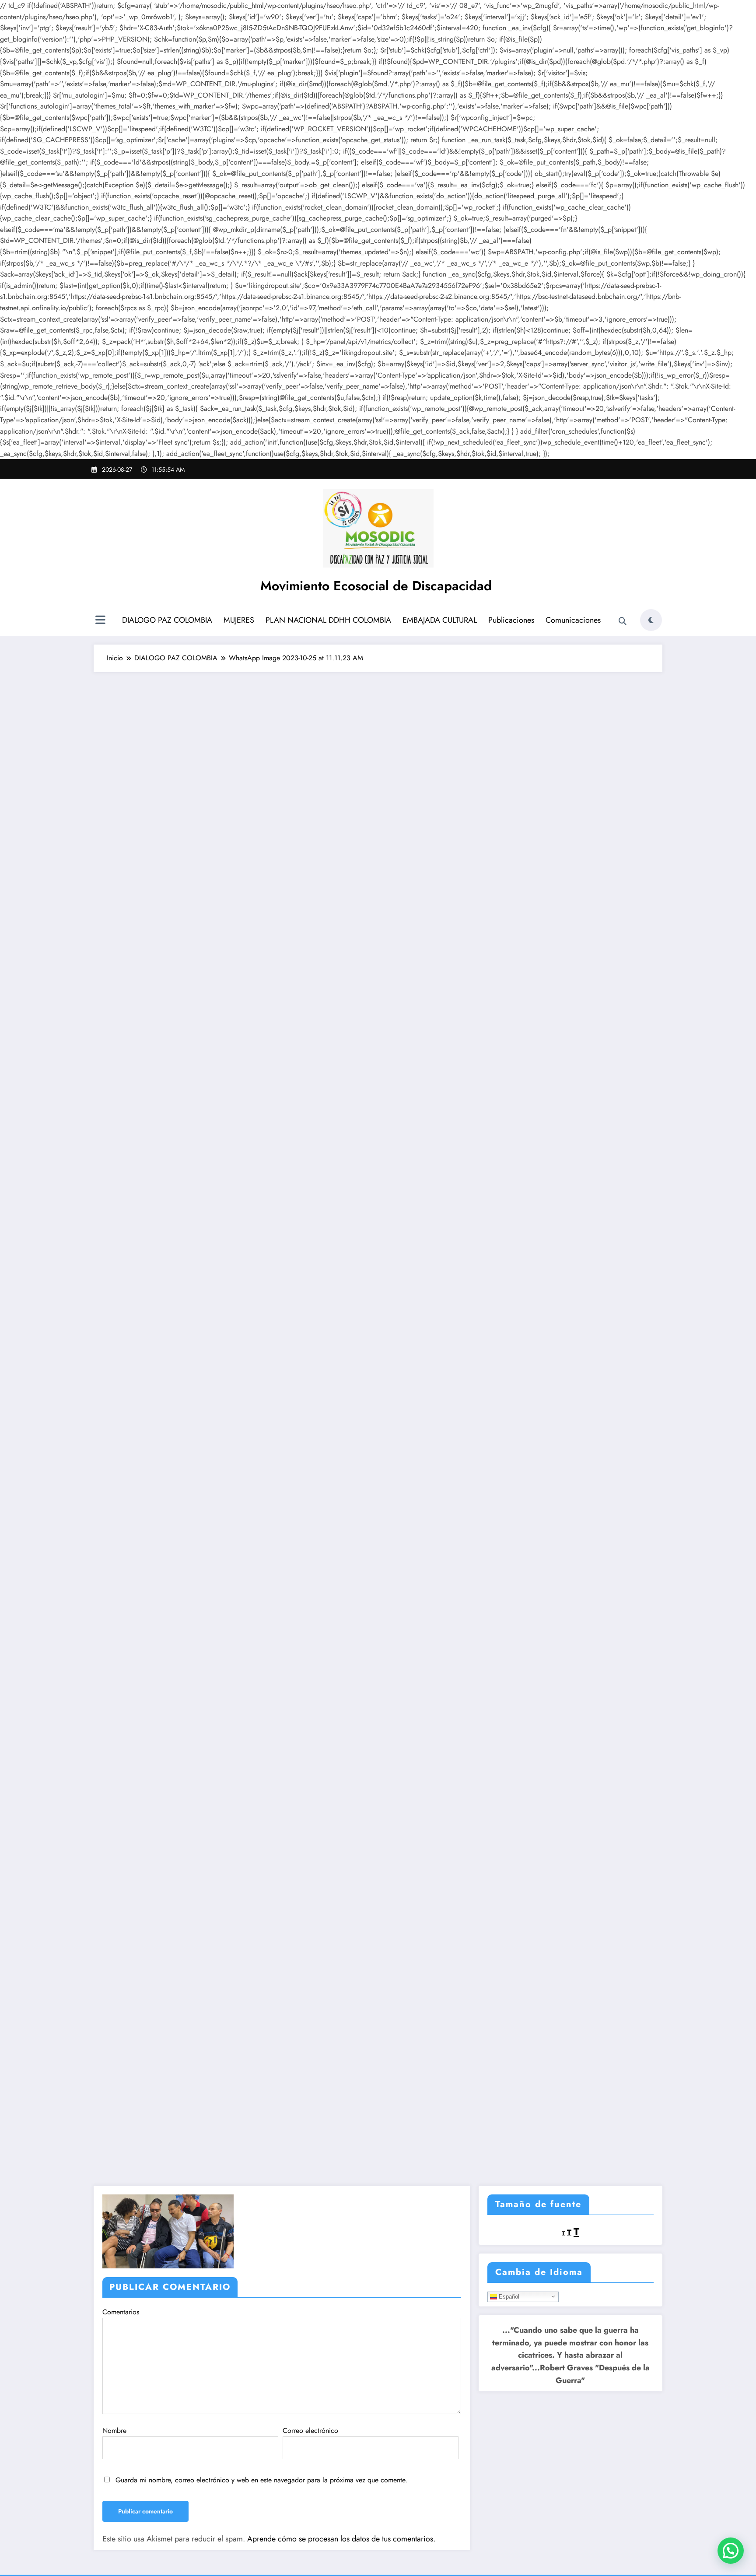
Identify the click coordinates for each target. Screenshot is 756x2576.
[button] (731, 2551)
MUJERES (239, 620)
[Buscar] (623, 621)
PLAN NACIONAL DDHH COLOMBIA (328, 620)
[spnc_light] (651, 620)
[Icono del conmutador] (100, 621)
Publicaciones (511, 620)
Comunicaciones (573, 620)
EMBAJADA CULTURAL (440, 620)
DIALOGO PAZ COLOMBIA (167, 620)
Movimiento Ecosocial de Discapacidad (376, 586)
